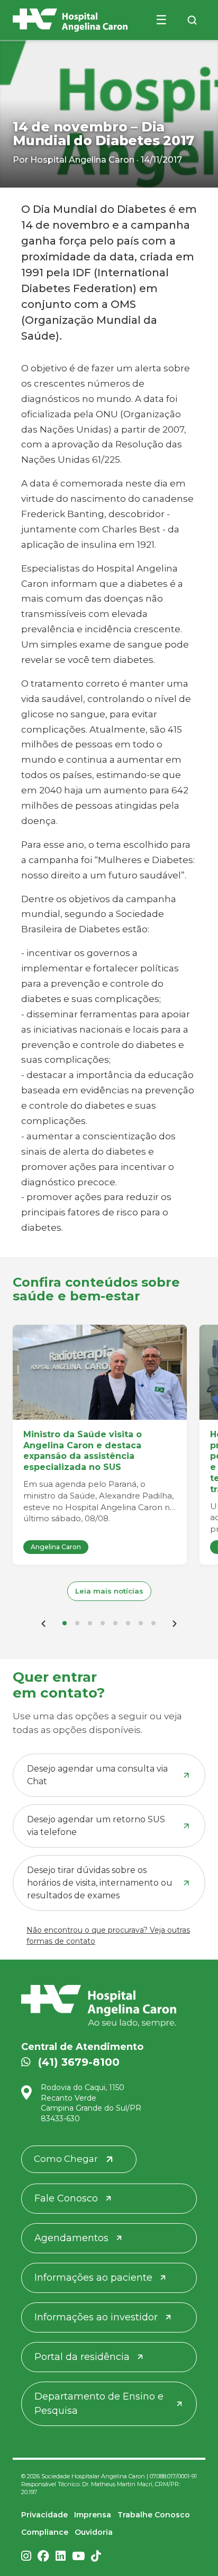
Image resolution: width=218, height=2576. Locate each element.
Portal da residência (82, 2357)
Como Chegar (66, 2159)
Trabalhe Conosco (154, 2515)
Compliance (45, 2532)
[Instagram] (26, 2557)
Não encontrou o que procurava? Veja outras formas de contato (108, 1936)
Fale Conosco (66, 2198)
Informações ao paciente (93, 2278)
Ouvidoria (94, 2532)
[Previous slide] (43, 1623)
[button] (65, 1623)
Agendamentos (71, 2238)
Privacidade (44, 2515)
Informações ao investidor (96, 2317)
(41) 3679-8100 (79, 2062)
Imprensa (93, 2515)
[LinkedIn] (61, 2557)
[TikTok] (96, 2557)
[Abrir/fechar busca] (192, 20)
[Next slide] (175, 1623)
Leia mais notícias (109, 1591)
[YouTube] (78, 2557)
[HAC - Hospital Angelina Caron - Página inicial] (70, 20)
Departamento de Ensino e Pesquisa (99, 2404)
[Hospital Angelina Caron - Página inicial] (109, 2006)
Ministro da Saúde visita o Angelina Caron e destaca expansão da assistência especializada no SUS (83, 1451)
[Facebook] (43, 2557)
